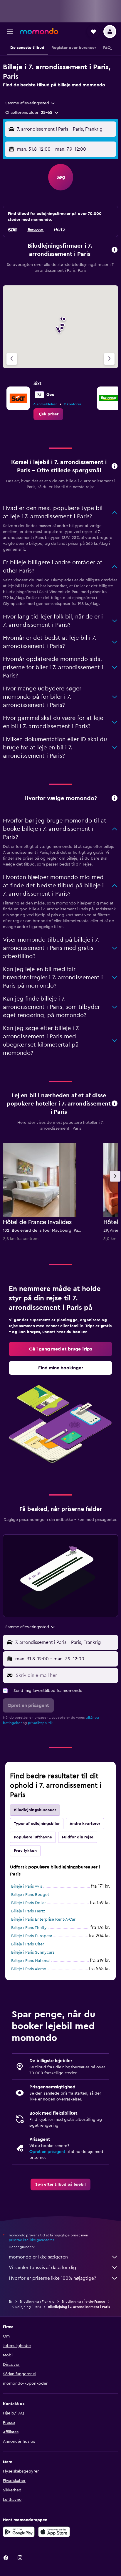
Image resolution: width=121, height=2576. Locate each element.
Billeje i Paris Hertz (28, 1911)
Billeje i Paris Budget (30, 1895)
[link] (48, 414)
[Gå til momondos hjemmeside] (39, 31)
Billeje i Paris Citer (28, 1944)
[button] (10, 32)
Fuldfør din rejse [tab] (78, 1837)
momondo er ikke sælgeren (38, 2257)
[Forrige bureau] (12, 359)
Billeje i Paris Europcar (32, 1936)
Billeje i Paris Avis (27, 1886)
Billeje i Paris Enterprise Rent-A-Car (43, 1919)
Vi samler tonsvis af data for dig (42, 2268)
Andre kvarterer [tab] (85, 1824)
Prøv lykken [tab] (25, 1851)
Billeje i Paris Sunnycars (33, 1952)
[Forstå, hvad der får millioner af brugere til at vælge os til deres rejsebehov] (115, 798)
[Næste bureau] (109, 359)
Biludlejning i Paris (26, 2307)
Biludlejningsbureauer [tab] (35, 1810)
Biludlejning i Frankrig (37, 2302)
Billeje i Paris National (31, 1961)
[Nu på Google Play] (19, 2532)
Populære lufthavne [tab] (33, 1837)
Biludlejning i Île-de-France (83, 2302)
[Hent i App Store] (54, 2532)
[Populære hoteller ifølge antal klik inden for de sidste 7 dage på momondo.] (115, 1104)
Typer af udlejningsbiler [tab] (37, 1824)
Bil (11, 2302)
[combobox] (30, 103)
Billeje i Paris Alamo (29, 1969)
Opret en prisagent (47, 2152)
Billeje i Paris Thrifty (29, 1928)
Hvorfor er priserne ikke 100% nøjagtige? (52, 2278)
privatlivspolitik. (41, 1723)
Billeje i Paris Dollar (28, 1903)
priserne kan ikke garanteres (31, 2240)
